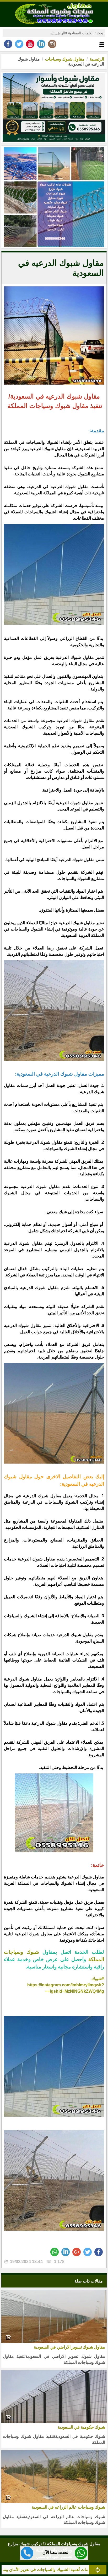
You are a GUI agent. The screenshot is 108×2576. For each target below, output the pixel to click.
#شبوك (98, 1979)
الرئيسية (97, 59)
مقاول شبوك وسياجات (64, 59)
